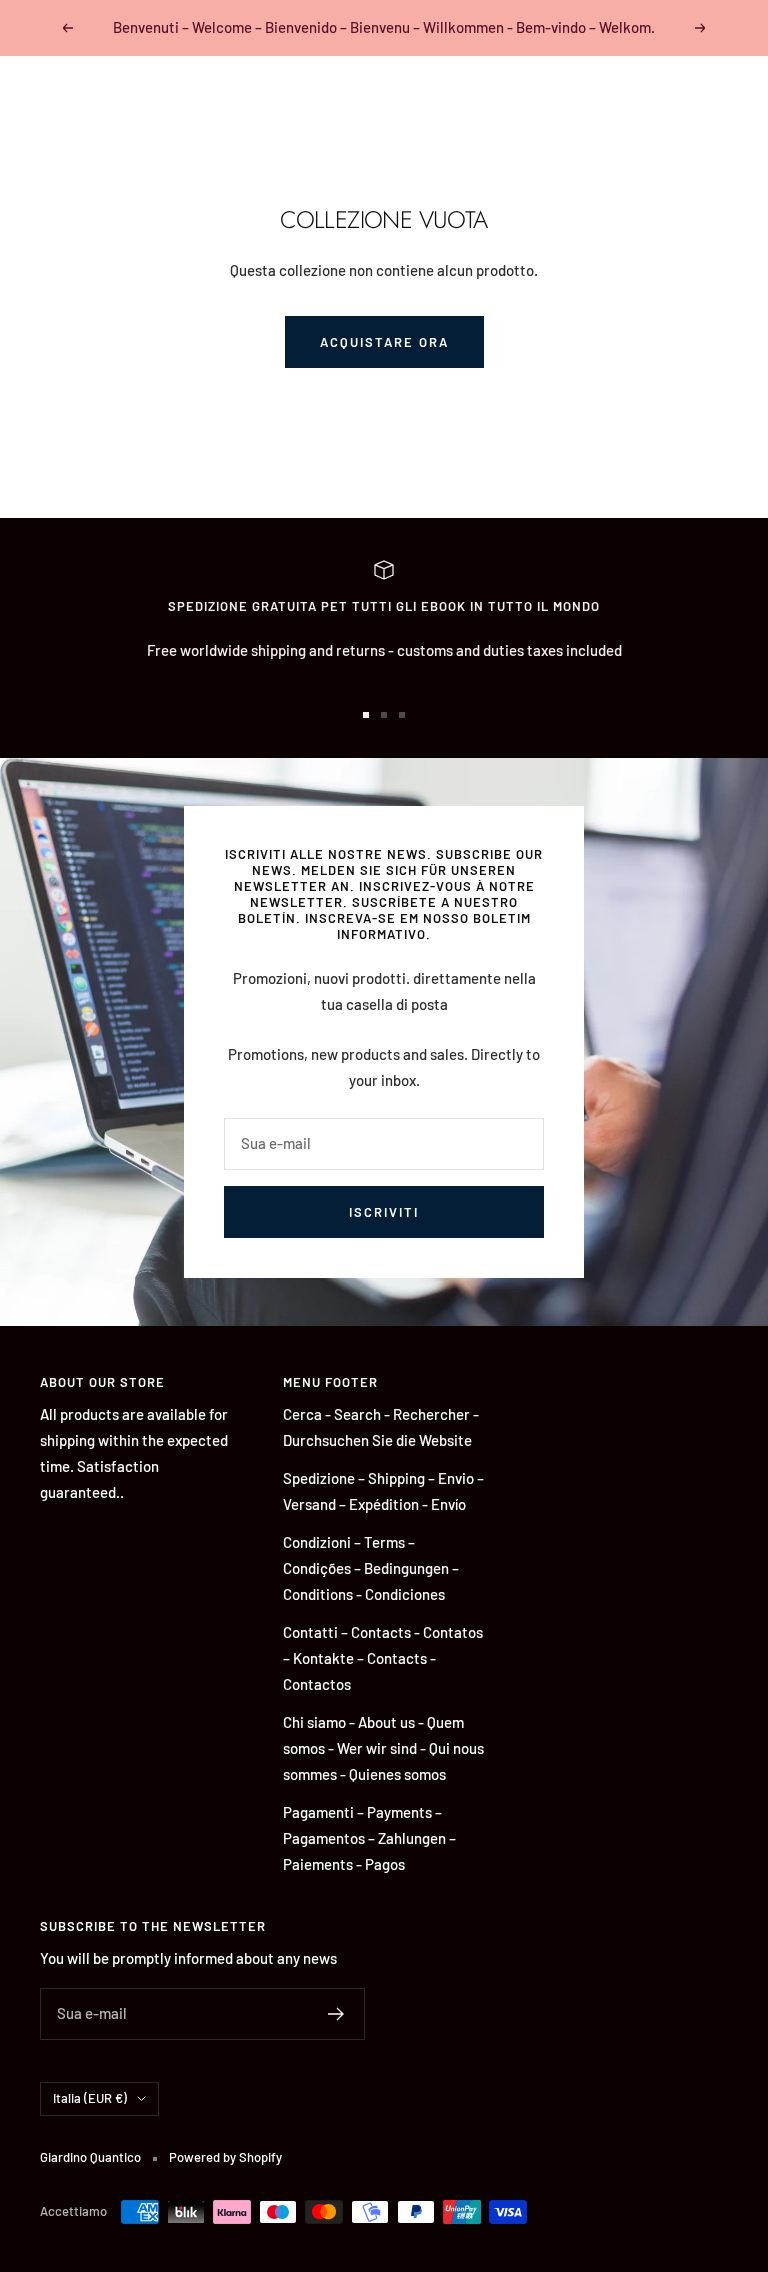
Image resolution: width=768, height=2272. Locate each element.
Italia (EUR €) (90, 2098)
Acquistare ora (384, 342)
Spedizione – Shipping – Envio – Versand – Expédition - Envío (383, 1491)
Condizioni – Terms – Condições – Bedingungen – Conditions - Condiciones (371, 1568)
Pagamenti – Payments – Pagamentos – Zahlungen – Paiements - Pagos (369, 1838)
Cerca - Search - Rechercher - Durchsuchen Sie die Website (381, 1427)
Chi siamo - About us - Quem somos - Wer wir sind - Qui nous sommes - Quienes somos (383, 1748)
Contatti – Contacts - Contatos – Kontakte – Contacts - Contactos (383, 1658)
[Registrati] (336, 2014)
